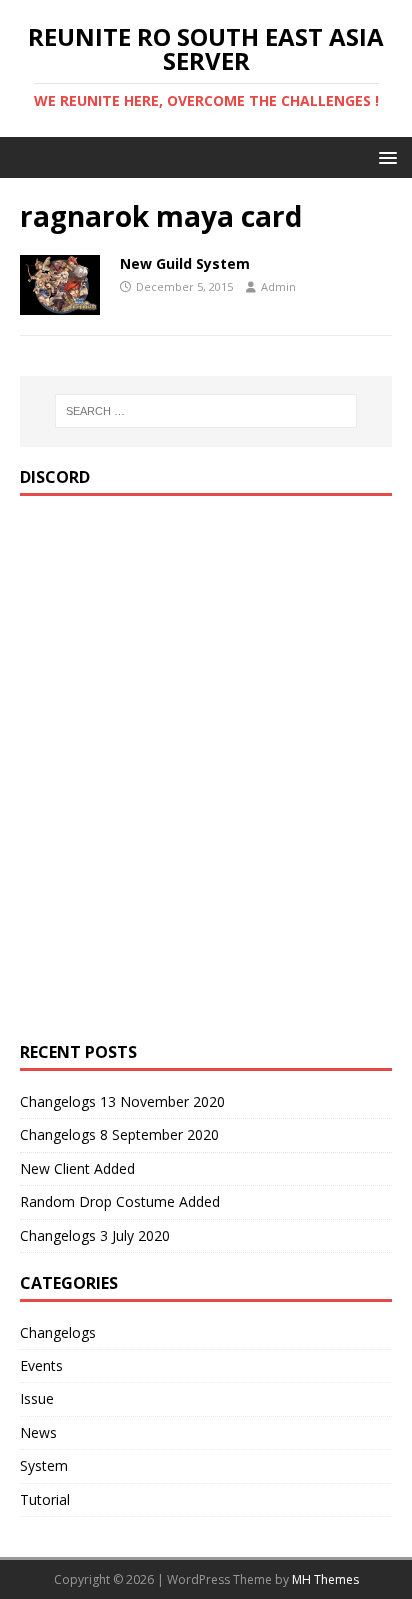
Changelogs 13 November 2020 (122, 1101)
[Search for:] (206, 411)
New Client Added (77, 1168)
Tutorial (45, 1499)
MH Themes (325, 1579)
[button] (384, 156)
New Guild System (185, 263)
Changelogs (58, 1332)
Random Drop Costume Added (120, 1201)
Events (41, 1365)
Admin (278, 286)
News (38, 1432)
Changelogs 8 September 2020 (119, 1134)
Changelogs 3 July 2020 (95, 1235)
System (44, 1465)
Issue (37, 1398)
